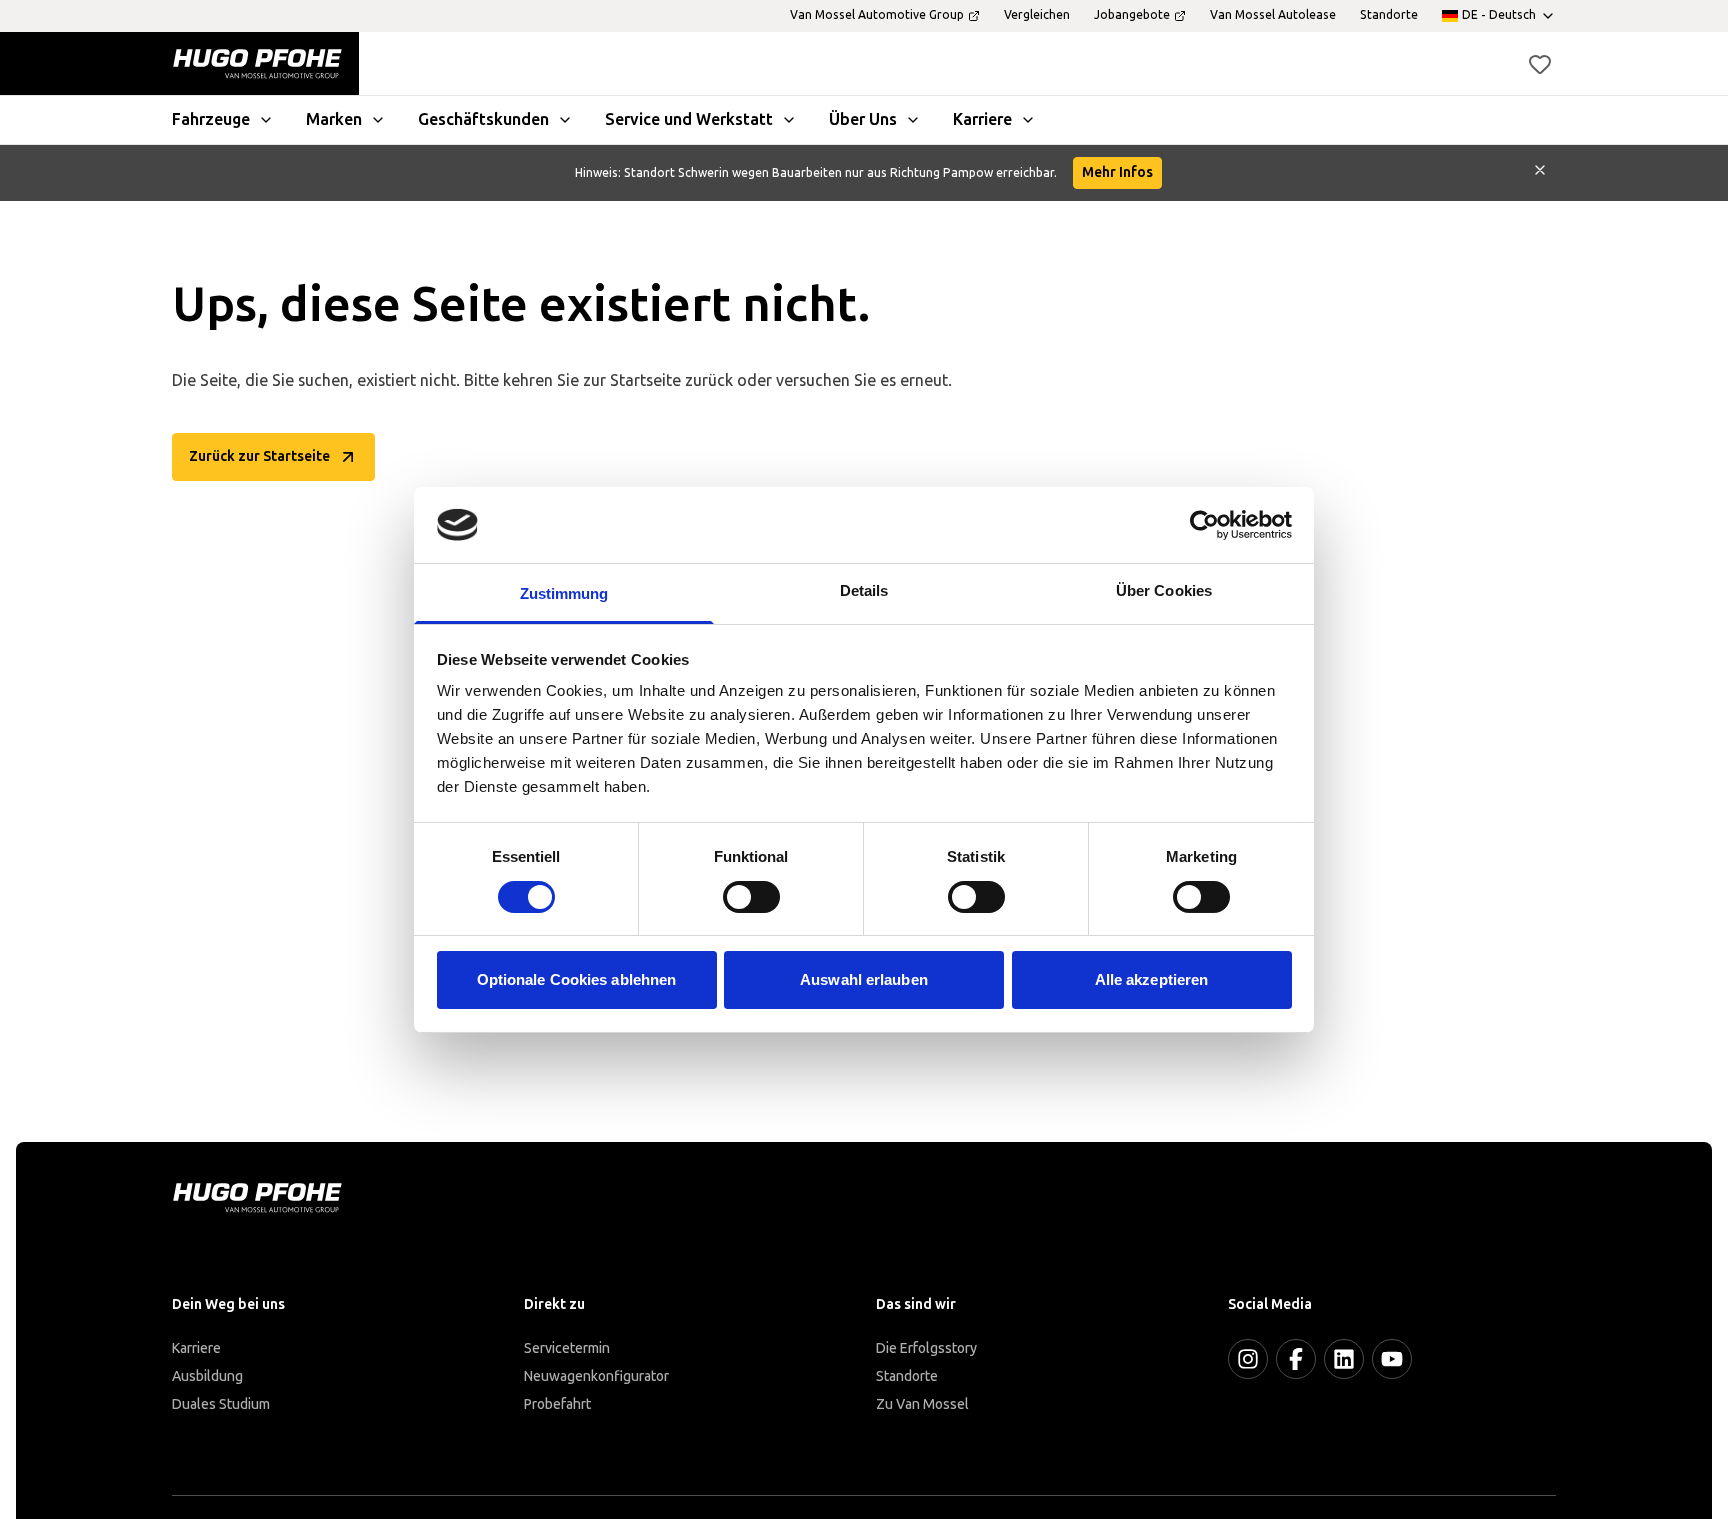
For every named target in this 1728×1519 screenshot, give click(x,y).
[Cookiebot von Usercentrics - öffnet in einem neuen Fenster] (1204, 525)
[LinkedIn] (1344, 1359)
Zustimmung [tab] (564, 593)
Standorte (907, 1376)
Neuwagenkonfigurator (596, 1376)
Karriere (196, 1348)
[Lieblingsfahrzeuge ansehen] (1540, 64)
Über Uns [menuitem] (863, 119)
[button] (1540, 64)
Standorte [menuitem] (1389, 15)
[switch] (751, 897)
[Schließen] (1540, 173)
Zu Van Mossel (922, 1404)
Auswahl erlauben (864, 979)
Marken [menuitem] (334, 119)
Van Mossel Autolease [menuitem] (1273, 15)
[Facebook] (1296, 1359)
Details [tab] (864, 590)
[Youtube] (1392, 1359)
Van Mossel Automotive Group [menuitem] (877, 15)
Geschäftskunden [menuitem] (483, 119)
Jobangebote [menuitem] (1132, 15)
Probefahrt (557, 1404)
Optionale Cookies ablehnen (577, 979)
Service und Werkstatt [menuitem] (689, 119)
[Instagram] (1248, 1359)
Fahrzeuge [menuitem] (211, 119)
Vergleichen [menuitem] (1037, 15)
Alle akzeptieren (1152, 979)
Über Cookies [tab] (1164, 590)
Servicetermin (567, 1348)
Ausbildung (207, 1376)
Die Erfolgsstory (926, 1348)
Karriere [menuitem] (982, 119)
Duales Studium (221, 1404)
